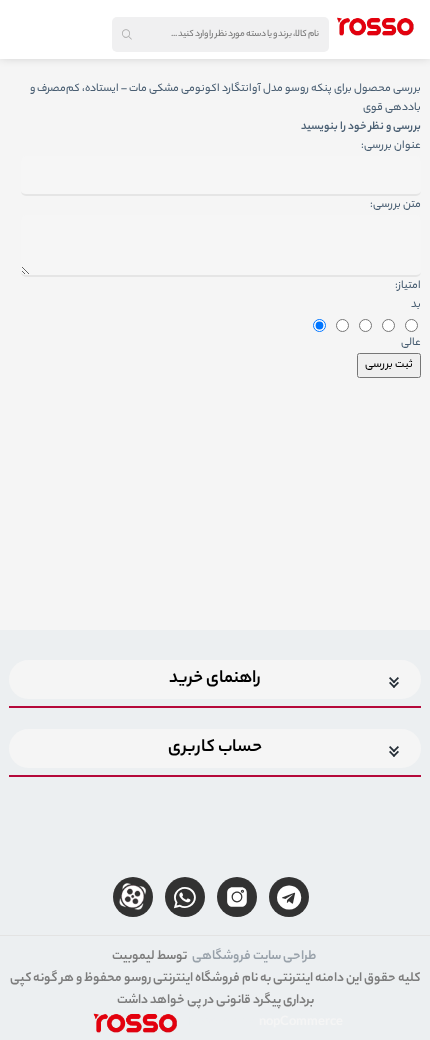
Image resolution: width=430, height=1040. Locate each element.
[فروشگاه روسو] (375, 26)
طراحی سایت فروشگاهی (254, 956)
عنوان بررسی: (391, 146)
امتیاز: (408, 286)
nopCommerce (301, 1022)
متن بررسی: (395, 205)
